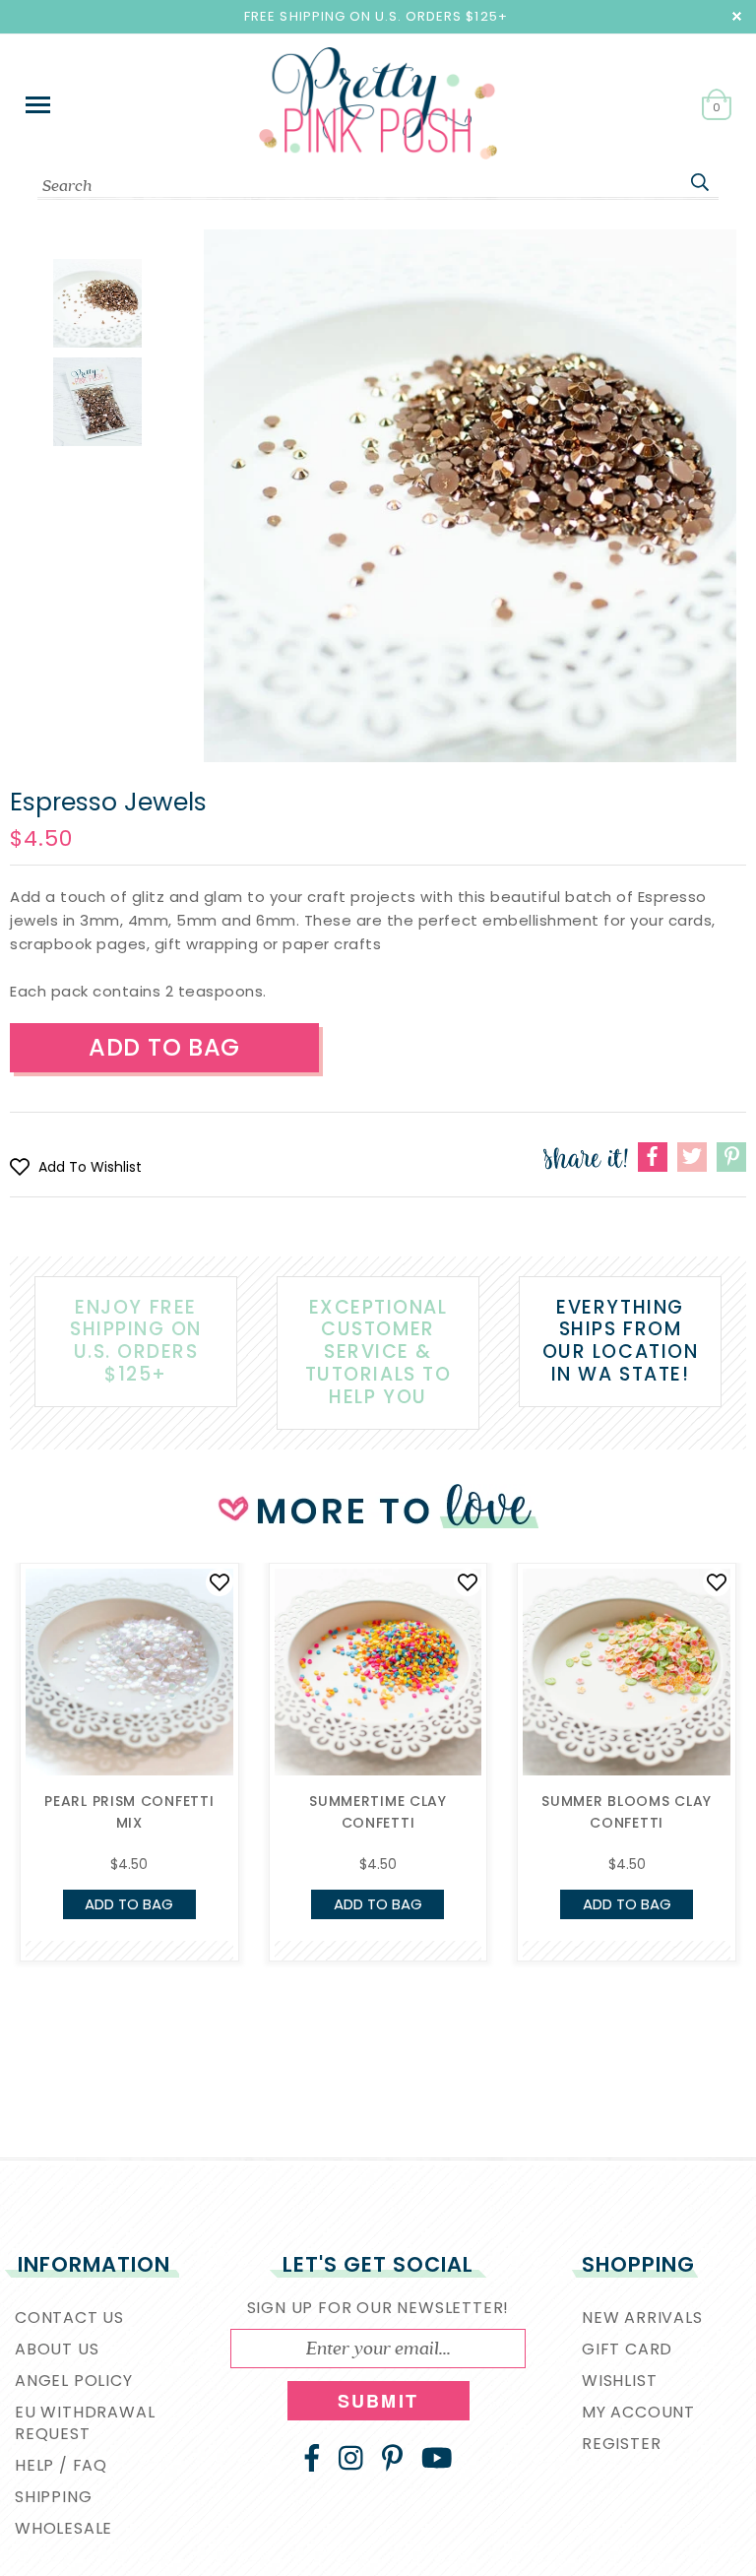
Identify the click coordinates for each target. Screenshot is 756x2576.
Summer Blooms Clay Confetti (627, 1812)
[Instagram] (351, 2458)
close (737, 16)
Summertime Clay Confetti (378, 1812)
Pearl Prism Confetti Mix (129, 1812)
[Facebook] (312, 2458)
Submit (378, 2401)
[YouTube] (437, 2458)
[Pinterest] (392, 2458)
